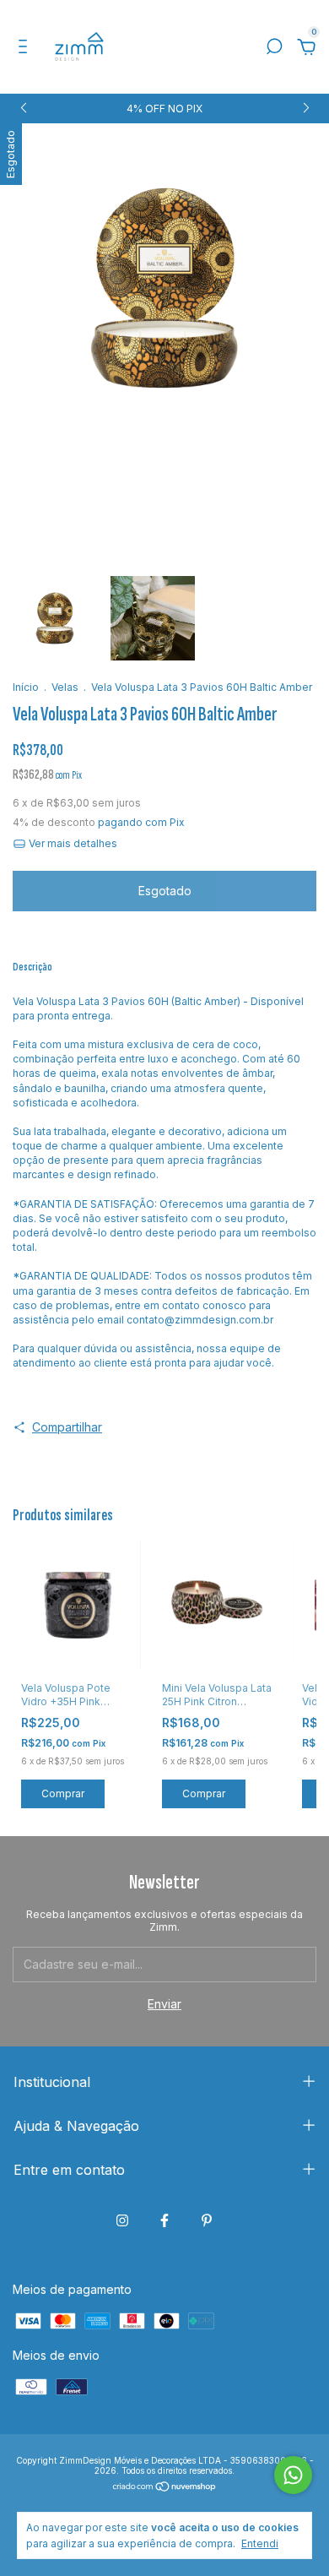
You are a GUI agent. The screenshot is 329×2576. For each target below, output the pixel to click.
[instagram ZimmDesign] (122, 2220)
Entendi (260, 2543)
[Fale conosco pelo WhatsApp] (293, 2475)
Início (26, 687)
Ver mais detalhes (72, 843)
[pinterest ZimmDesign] (207, 2220)
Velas (65, 687)
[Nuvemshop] (165, 2487)
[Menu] (26, 49)
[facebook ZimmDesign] (164, 2220)
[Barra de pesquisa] (274, 49)
